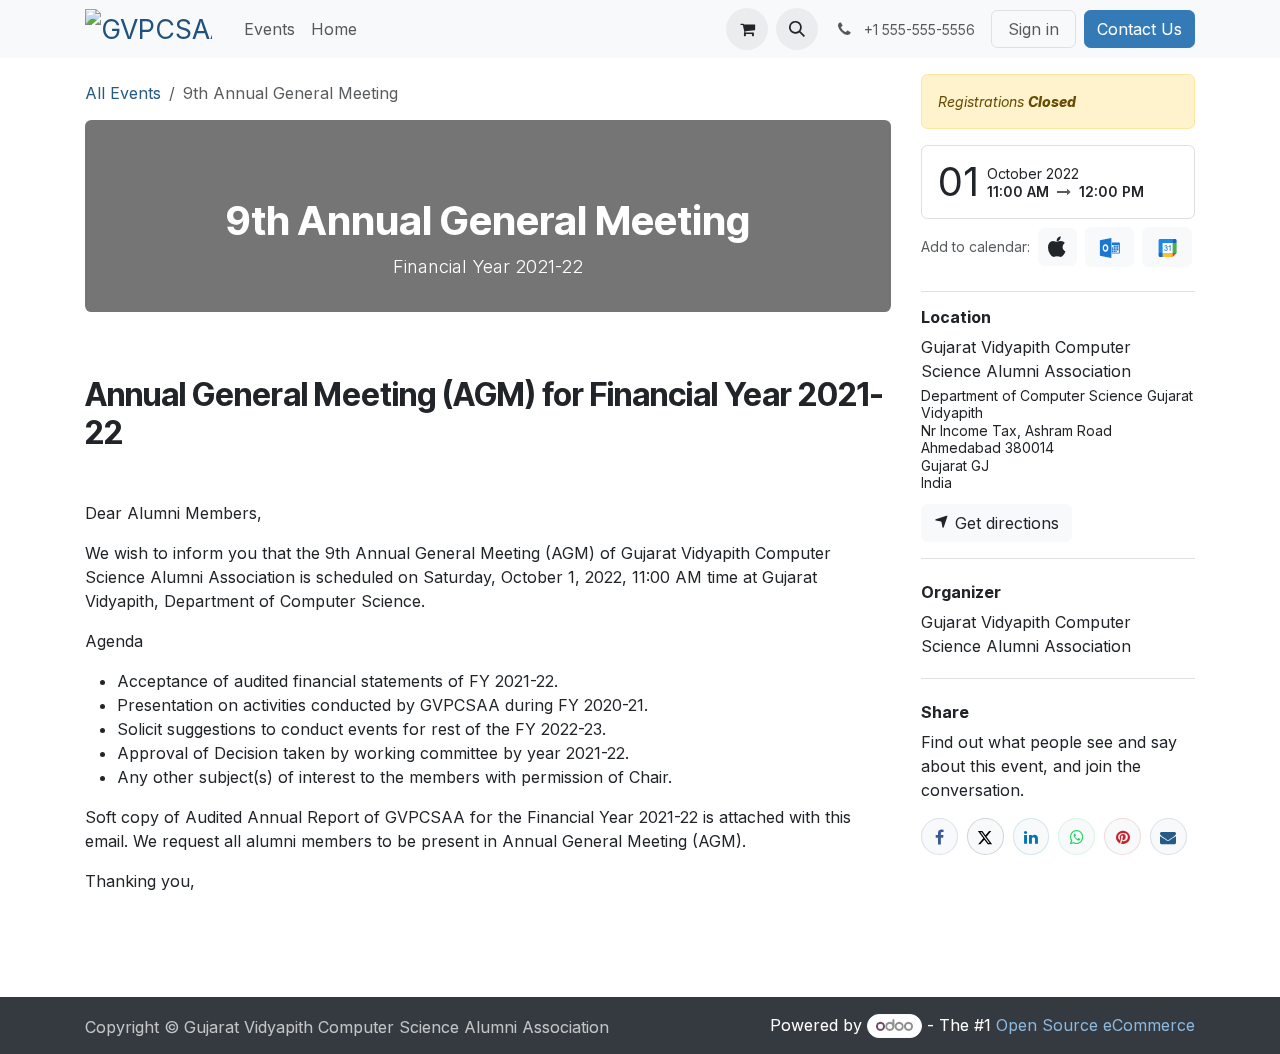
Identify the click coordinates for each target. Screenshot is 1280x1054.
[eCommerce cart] (747, 29)
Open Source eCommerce (1095, 1025)
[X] (985, 836)
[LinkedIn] (1031, 836)
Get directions (1004, 523)
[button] (797, 29)
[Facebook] (939, 836)
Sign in (1033, 29)
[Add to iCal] (1057, 247)
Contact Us (1139, 29)
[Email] (1168, 836)
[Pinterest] (1122, 836)
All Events (123, 93)
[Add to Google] (1166, 247)
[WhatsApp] (1076, 836)
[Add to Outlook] (1109, 247)
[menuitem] (269, 29)
